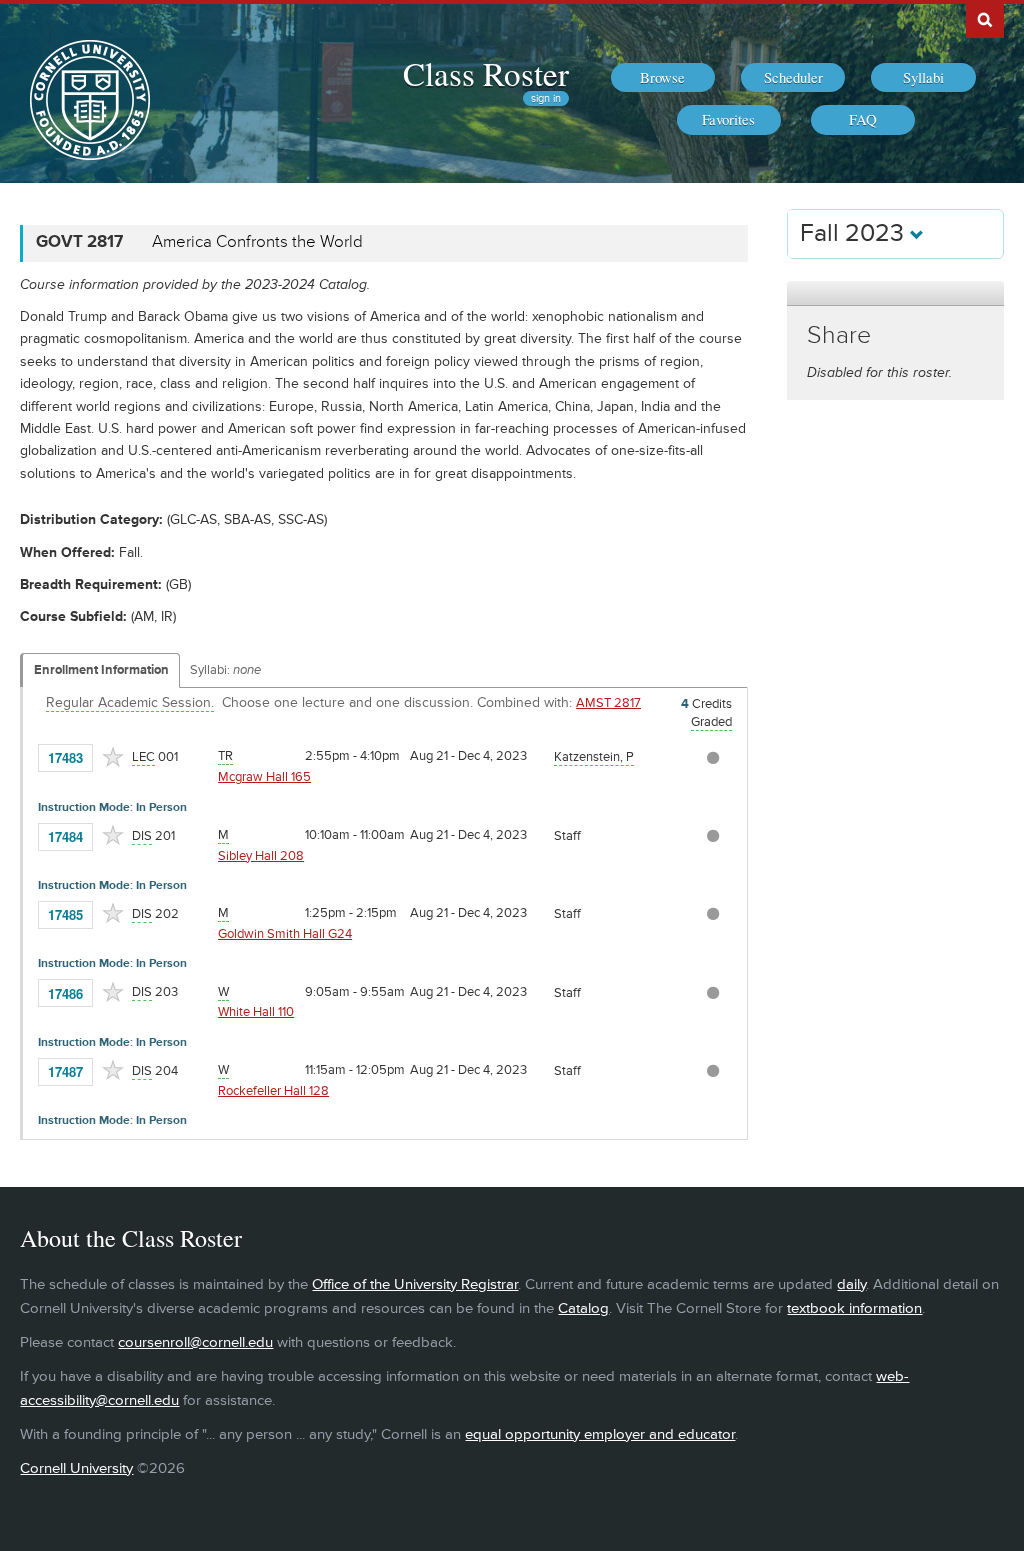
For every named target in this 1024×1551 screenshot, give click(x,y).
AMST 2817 (608, 703)
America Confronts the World (257, 242)
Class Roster (486, 73)
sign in (546, 98)
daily (851, 1284)
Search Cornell (985, 19)
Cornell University (76, 1468)
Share (839, 335)
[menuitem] (663, 78)
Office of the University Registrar (415, 1284)
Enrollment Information (101, 670)
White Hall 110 (256, 1012)
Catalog (583, 1308)
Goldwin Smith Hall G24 (285, 934)
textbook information (854, 1308)
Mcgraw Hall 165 (264, 777)
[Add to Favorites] (113, 757)
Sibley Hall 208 (261, 856)
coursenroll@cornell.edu (195, 1342)
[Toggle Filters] (895, 293)
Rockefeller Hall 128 (273, 1091)
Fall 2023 (855, 233)
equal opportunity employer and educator (600, 1434)
